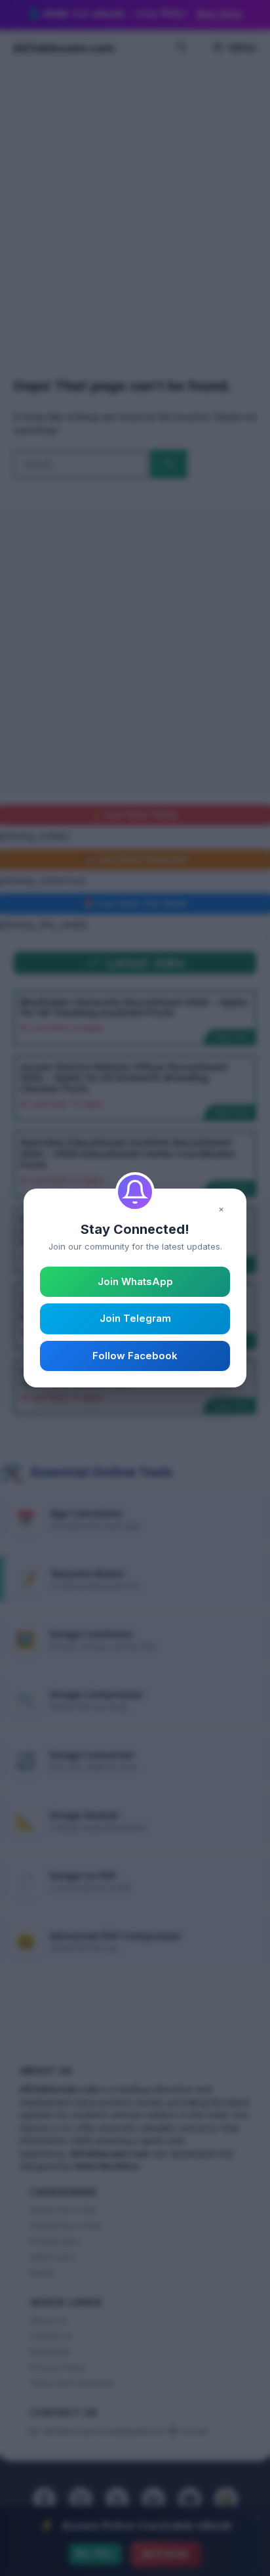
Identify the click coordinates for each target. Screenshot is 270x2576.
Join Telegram (135, 1318)
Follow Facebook (135, 1356)
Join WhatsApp (135, 1281)
